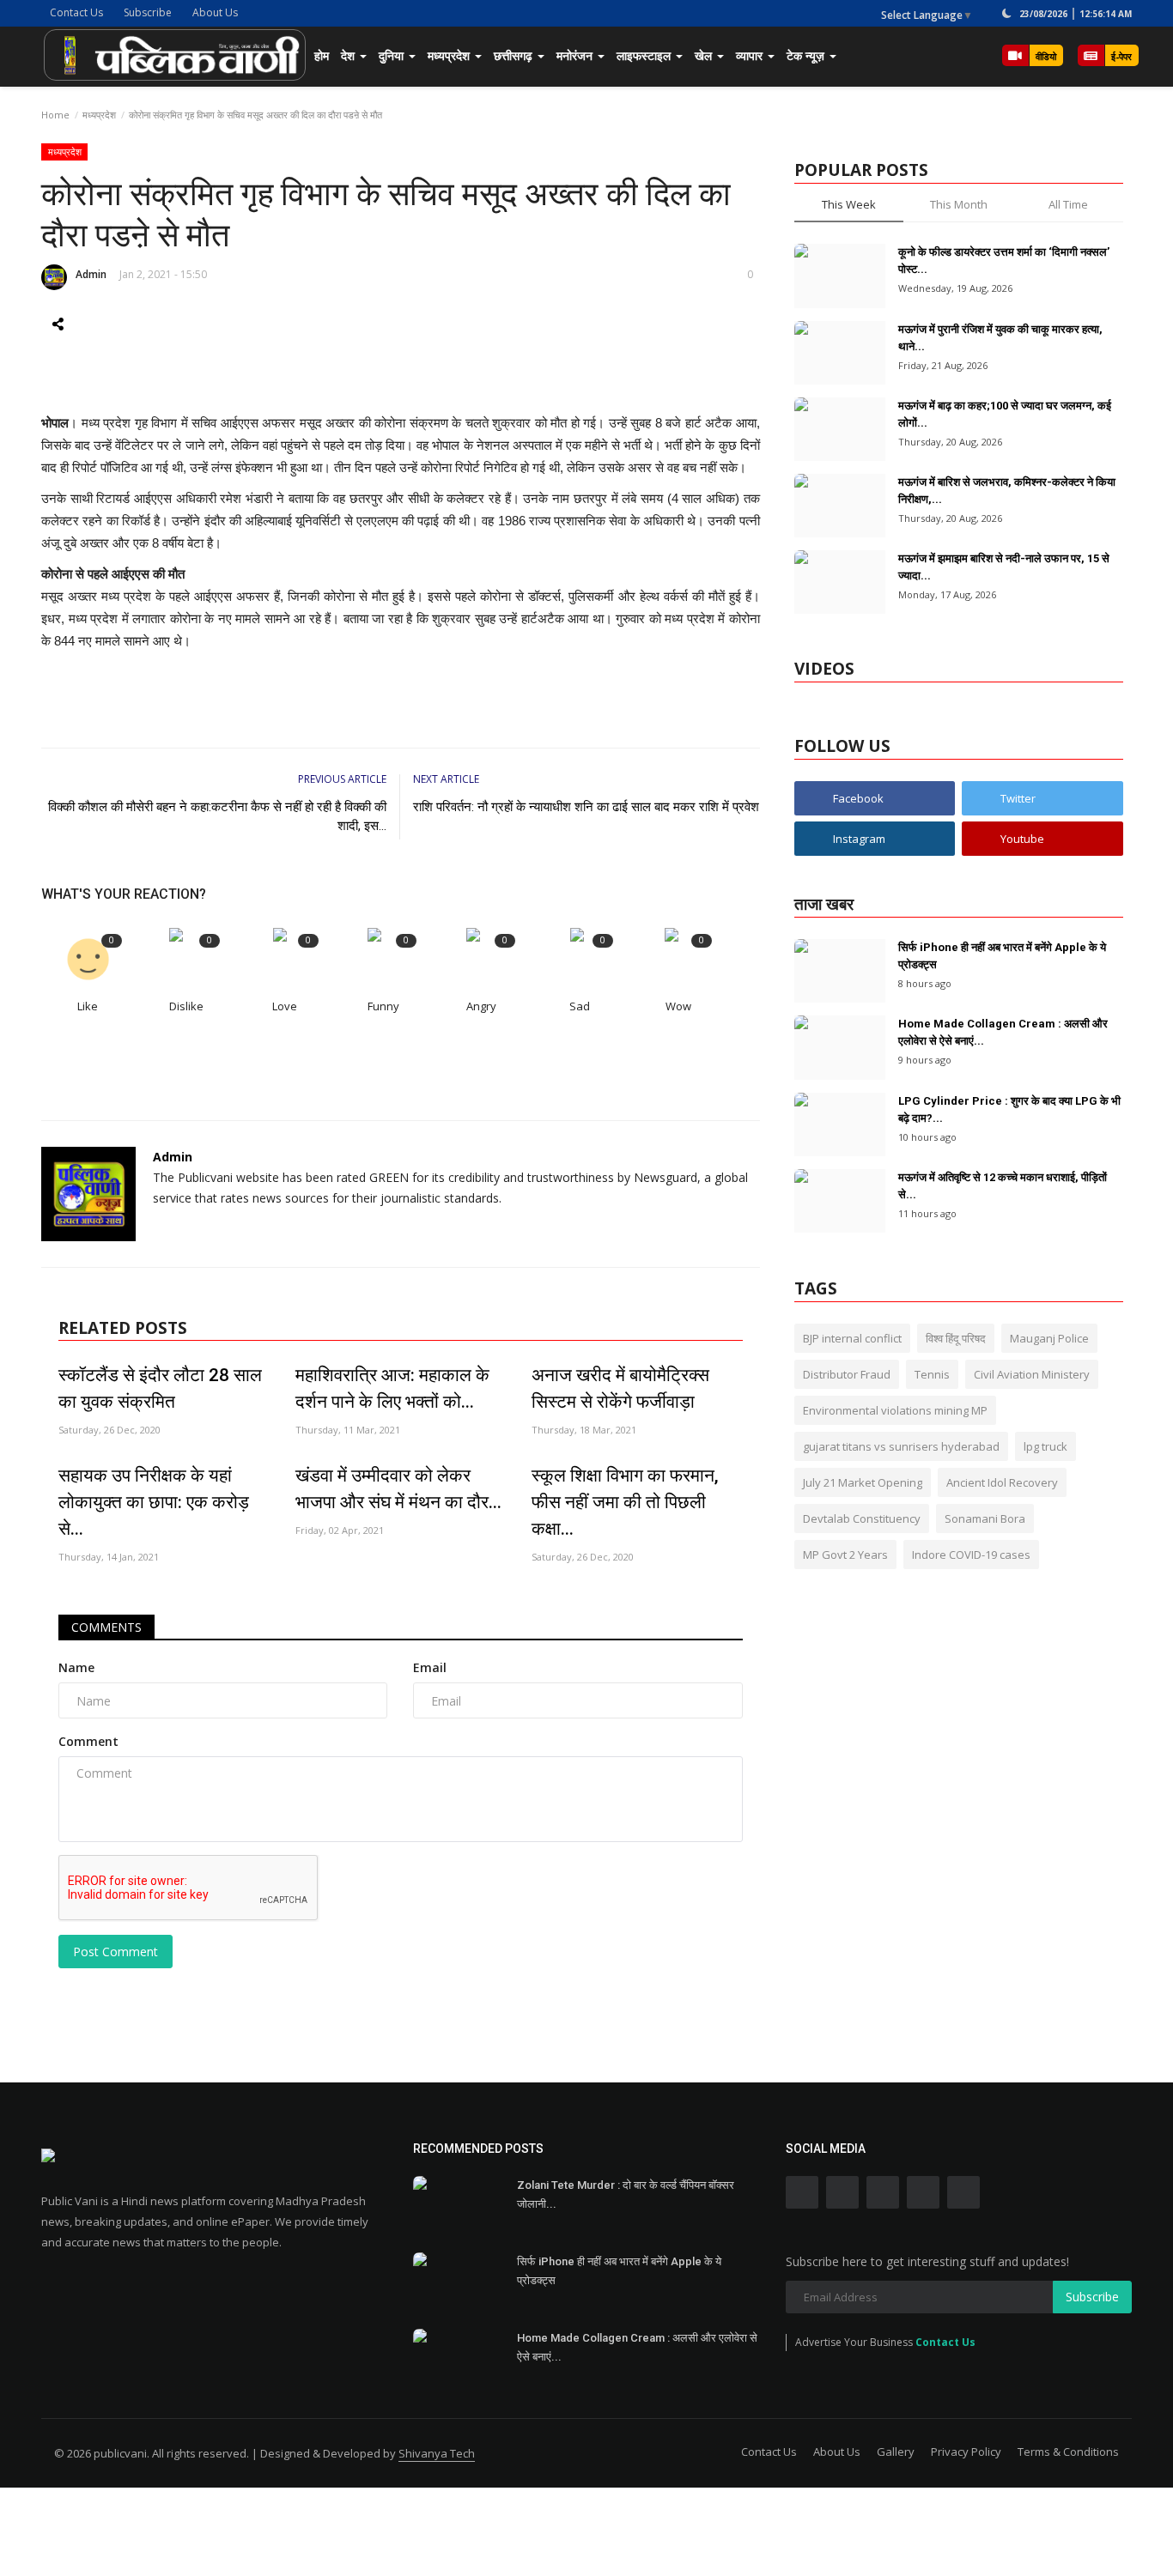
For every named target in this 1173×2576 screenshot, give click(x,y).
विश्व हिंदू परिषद (956, 1338)
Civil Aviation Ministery (1032, 1374)
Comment (88, 1741)
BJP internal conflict (852, 1338)
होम (322, 55)
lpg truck (1045, 1446)
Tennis (932, 1374)
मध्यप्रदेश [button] (450, 55)
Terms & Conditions (1068, 2452)
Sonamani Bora (985, 1518)
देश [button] (349, 55)
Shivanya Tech (437, 2453)
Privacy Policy (966, 2452)
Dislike (186, 1006)
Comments (106, 1627)
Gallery (896, 2452)
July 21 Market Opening (863, 1482)
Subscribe (148, 12)
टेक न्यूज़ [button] (807, 55)
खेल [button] (705, 55)
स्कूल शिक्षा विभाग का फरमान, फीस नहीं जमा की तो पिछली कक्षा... (625, 1502)
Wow (678, 1006)
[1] (1006, 13)
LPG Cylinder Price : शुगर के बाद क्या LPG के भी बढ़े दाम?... (1009, 1109)
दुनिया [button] (393, 55)
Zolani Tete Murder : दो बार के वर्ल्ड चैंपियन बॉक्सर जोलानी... (626, 2194)
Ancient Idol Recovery (1002, 1482)
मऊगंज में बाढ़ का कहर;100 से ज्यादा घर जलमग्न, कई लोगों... (1005, 414)
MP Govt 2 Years (845, 1555)
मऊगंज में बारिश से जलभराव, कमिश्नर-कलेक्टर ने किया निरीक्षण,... (1007, 491)
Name (76, 1667)
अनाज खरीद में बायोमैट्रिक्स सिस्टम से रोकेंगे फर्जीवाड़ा (620, 1388)
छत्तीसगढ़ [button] (515, 55)
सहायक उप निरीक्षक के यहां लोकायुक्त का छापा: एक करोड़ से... (154, 1502)
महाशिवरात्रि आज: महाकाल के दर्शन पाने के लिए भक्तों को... (392, 1388)
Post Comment (115, 1952)
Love (285, 1006)
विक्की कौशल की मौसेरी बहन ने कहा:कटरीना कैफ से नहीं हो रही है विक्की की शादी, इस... (217, 816)
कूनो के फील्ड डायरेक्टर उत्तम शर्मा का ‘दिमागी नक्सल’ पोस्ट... (1004, 261)
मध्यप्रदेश (99, 115)
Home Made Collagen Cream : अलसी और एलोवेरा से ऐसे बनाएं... (1003, 1032)
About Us (215, 12)
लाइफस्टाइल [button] (645, 55)
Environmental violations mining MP (895, 1410)
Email (430, 1667)
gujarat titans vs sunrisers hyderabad (901, 1446)
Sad (580, 1006)
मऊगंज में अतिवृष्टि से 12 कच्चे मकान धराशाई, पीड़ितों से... (1003, 1186)
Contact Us (76, 12)
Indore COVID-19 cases (971, 1555)
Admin (91, 274)
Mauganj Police (1049, 1338)
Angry (481, 1006)
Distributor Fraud (847, 1374)
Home (55, 115)
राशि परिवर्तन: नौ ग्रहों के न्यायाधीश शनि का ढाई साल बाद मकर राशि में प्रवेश (586, 807)
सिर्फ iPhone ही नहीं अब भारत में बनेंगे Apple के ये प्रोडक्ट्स (1002, 956)
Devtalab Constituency (862, 1518)
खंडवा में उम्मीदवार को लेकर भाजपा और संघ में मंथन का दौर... (398, 1489)
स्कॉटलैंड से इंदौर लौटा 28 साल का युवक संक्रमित (160, 1388)
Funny (383, 1006)
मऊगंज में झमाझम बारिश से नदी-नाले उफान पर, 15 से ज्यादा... (1004, 567)
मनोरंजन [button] (576, 55)
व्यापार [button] (751, 55)
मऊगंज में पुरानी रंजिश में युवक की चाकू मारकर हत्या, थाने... (1000, 338)
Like (88, 1006)
